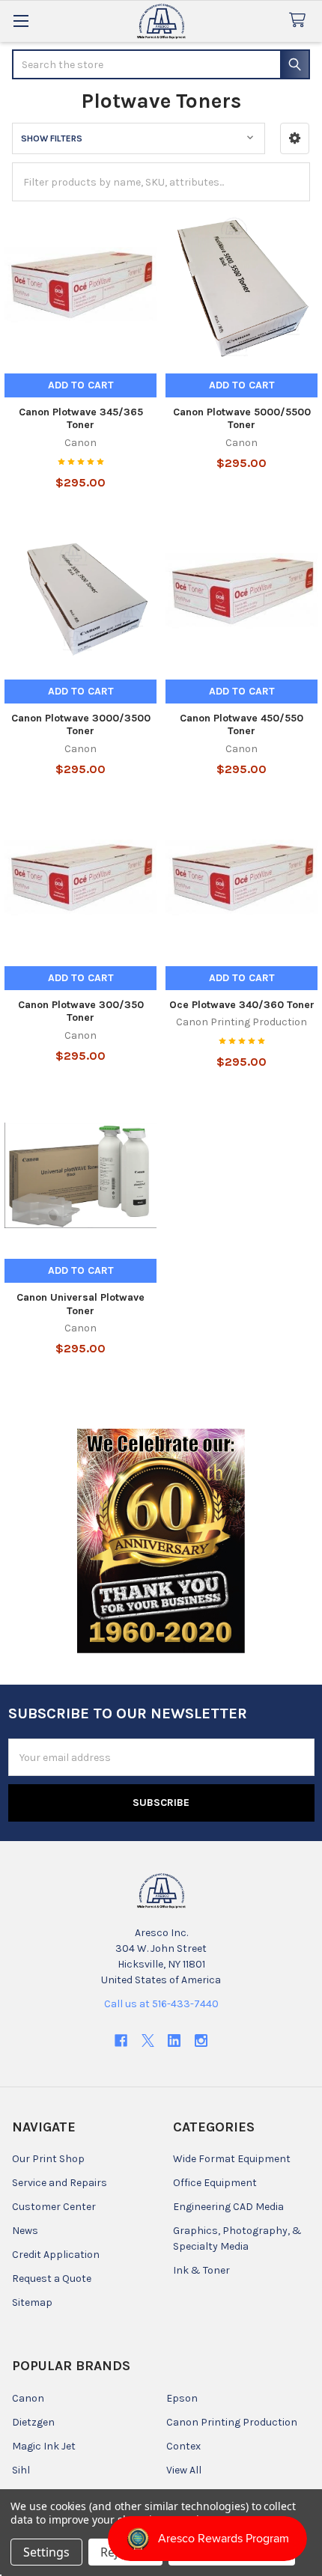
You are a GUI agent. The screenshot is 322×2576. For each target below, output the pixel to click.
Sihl (21, 2470)
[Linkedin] (174, 2041)
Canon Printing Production (232, 2422)
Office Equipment (215, 2183)
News (25, 2231)
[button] (295, 138)
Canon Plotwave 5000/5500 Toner (242, 419)
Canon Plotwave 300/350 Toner (81, 1011)
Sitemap (32, 2302)
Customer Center (54, 2207)
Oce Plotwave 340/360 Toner (242, 1005)
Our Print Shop (48, 2159)
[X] (148, 2041)
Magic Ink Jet (44, 2446)
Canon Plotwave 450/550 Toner (241, 725)
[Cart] (300, 21)
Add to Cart (81, 385)
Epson (182, 2398)
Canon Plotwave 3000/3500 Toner (81, 725)
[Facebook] (121, 2041)
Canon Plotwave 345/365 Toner (81, 419)
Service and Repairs (60, 2183)
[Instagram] (201, 2041)
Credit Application (56, 2255)
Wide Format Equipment (232, 2159)
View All (184, 2470)
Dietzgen (33, 2422)
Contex (183, 2446)
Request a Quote (52, 2279)
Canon (28, 2398)
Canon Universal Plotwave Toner (80, 1304)
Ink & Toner (201, 2270)
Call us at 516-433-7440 (161, 2004)
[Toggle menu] (21, 21)
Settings (46, 2552)
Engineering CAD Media (228, 2207)
